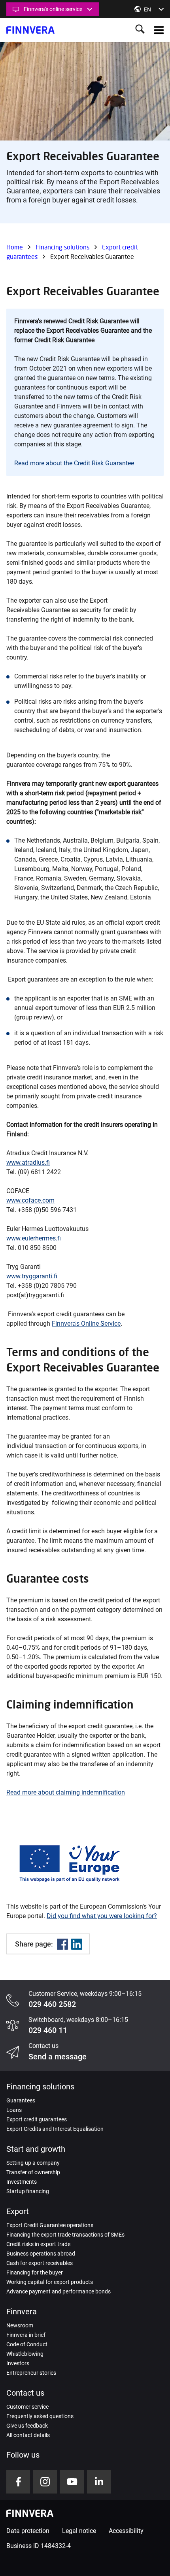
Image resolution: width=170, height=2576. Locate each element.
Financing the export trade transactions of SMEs (65, 2235)
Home (15, 247)
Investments (22, 2182)
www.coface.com (30, 1200)
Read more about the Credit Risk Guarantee (74, 463)
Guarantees (21, 2100)
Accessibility (126, 2531)
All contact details (28, 2435)
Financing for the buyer (35, 2273)
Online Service (101, 1324)
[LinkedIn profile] (99, 2482)
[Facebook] (62, 1944)
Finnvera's (66, 1324)
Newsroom (20, 2325)
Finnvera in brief (26, 2335)
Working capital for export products (50, 2282)
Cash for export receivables (40, 2263)
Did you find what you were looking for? (102, 1916)
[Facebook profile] (18, 2482)
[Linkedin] (77, 1944)
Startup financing (28, 2191)
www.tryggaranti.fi (33, 1276)
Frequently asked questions (40, 2416)
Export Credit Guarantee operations (50, 2225)
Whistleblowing (25, 2354)
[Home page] (30, 30)
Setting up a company (33, 2163)
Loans (14, 2110)
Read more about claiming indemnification (66, 1792)
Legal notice (79, 2531)
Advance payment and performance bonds (59, 2291)
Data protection (28, 2531)
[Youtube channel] (72, 2482)
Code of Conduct (27, 2344)
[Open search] (140, 30)
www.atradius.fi (28, 1162)
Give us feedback (27, 2426)
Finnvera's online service (53, 9)
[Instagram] (45, 2482)
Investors (18, 2363)
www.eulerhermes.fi (34, 1238)
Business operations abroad (41, 2254)
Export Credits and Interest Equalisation (55, 2129)
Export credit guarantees (37, 2119)
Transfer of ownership (33, 2172)
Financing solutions (62, 247)
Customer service (27, 2407)
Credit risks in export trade (38, 2244)
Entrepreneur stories (31, 2373)
